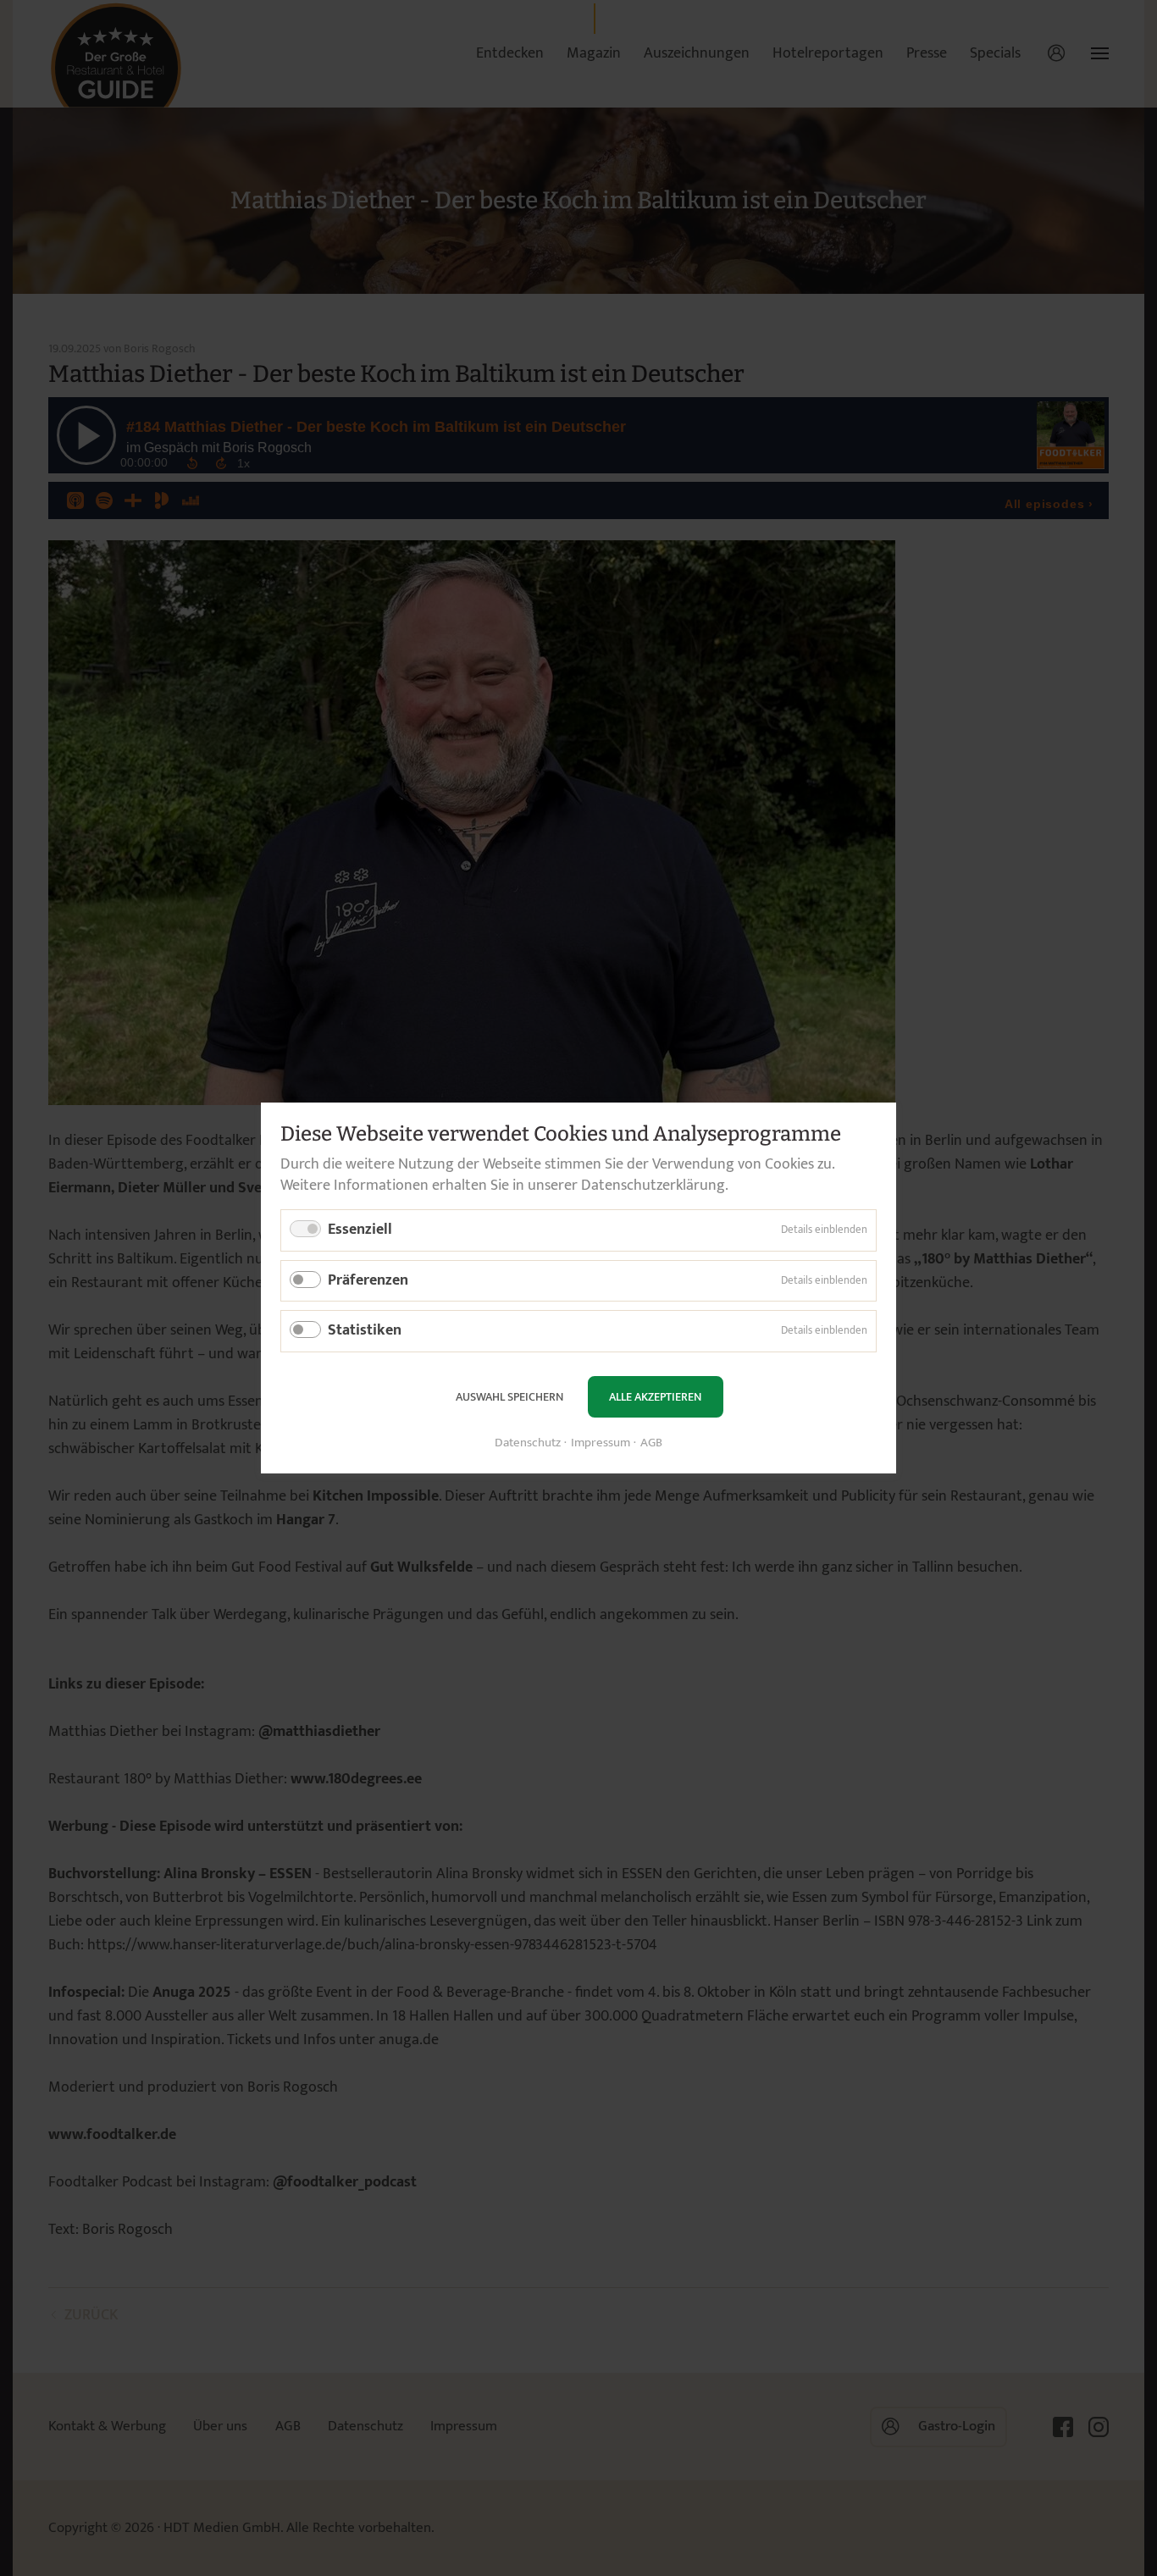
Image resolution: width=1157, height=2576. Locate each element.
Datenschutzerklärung (653, 1186)
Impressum (601, 1443)
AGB (651, 1443)
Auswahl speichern (509, 1397)
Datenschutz (528, 1443)
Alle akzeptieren (655, 1397)
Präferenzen (368, 1280)
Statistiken (365, 1330)
